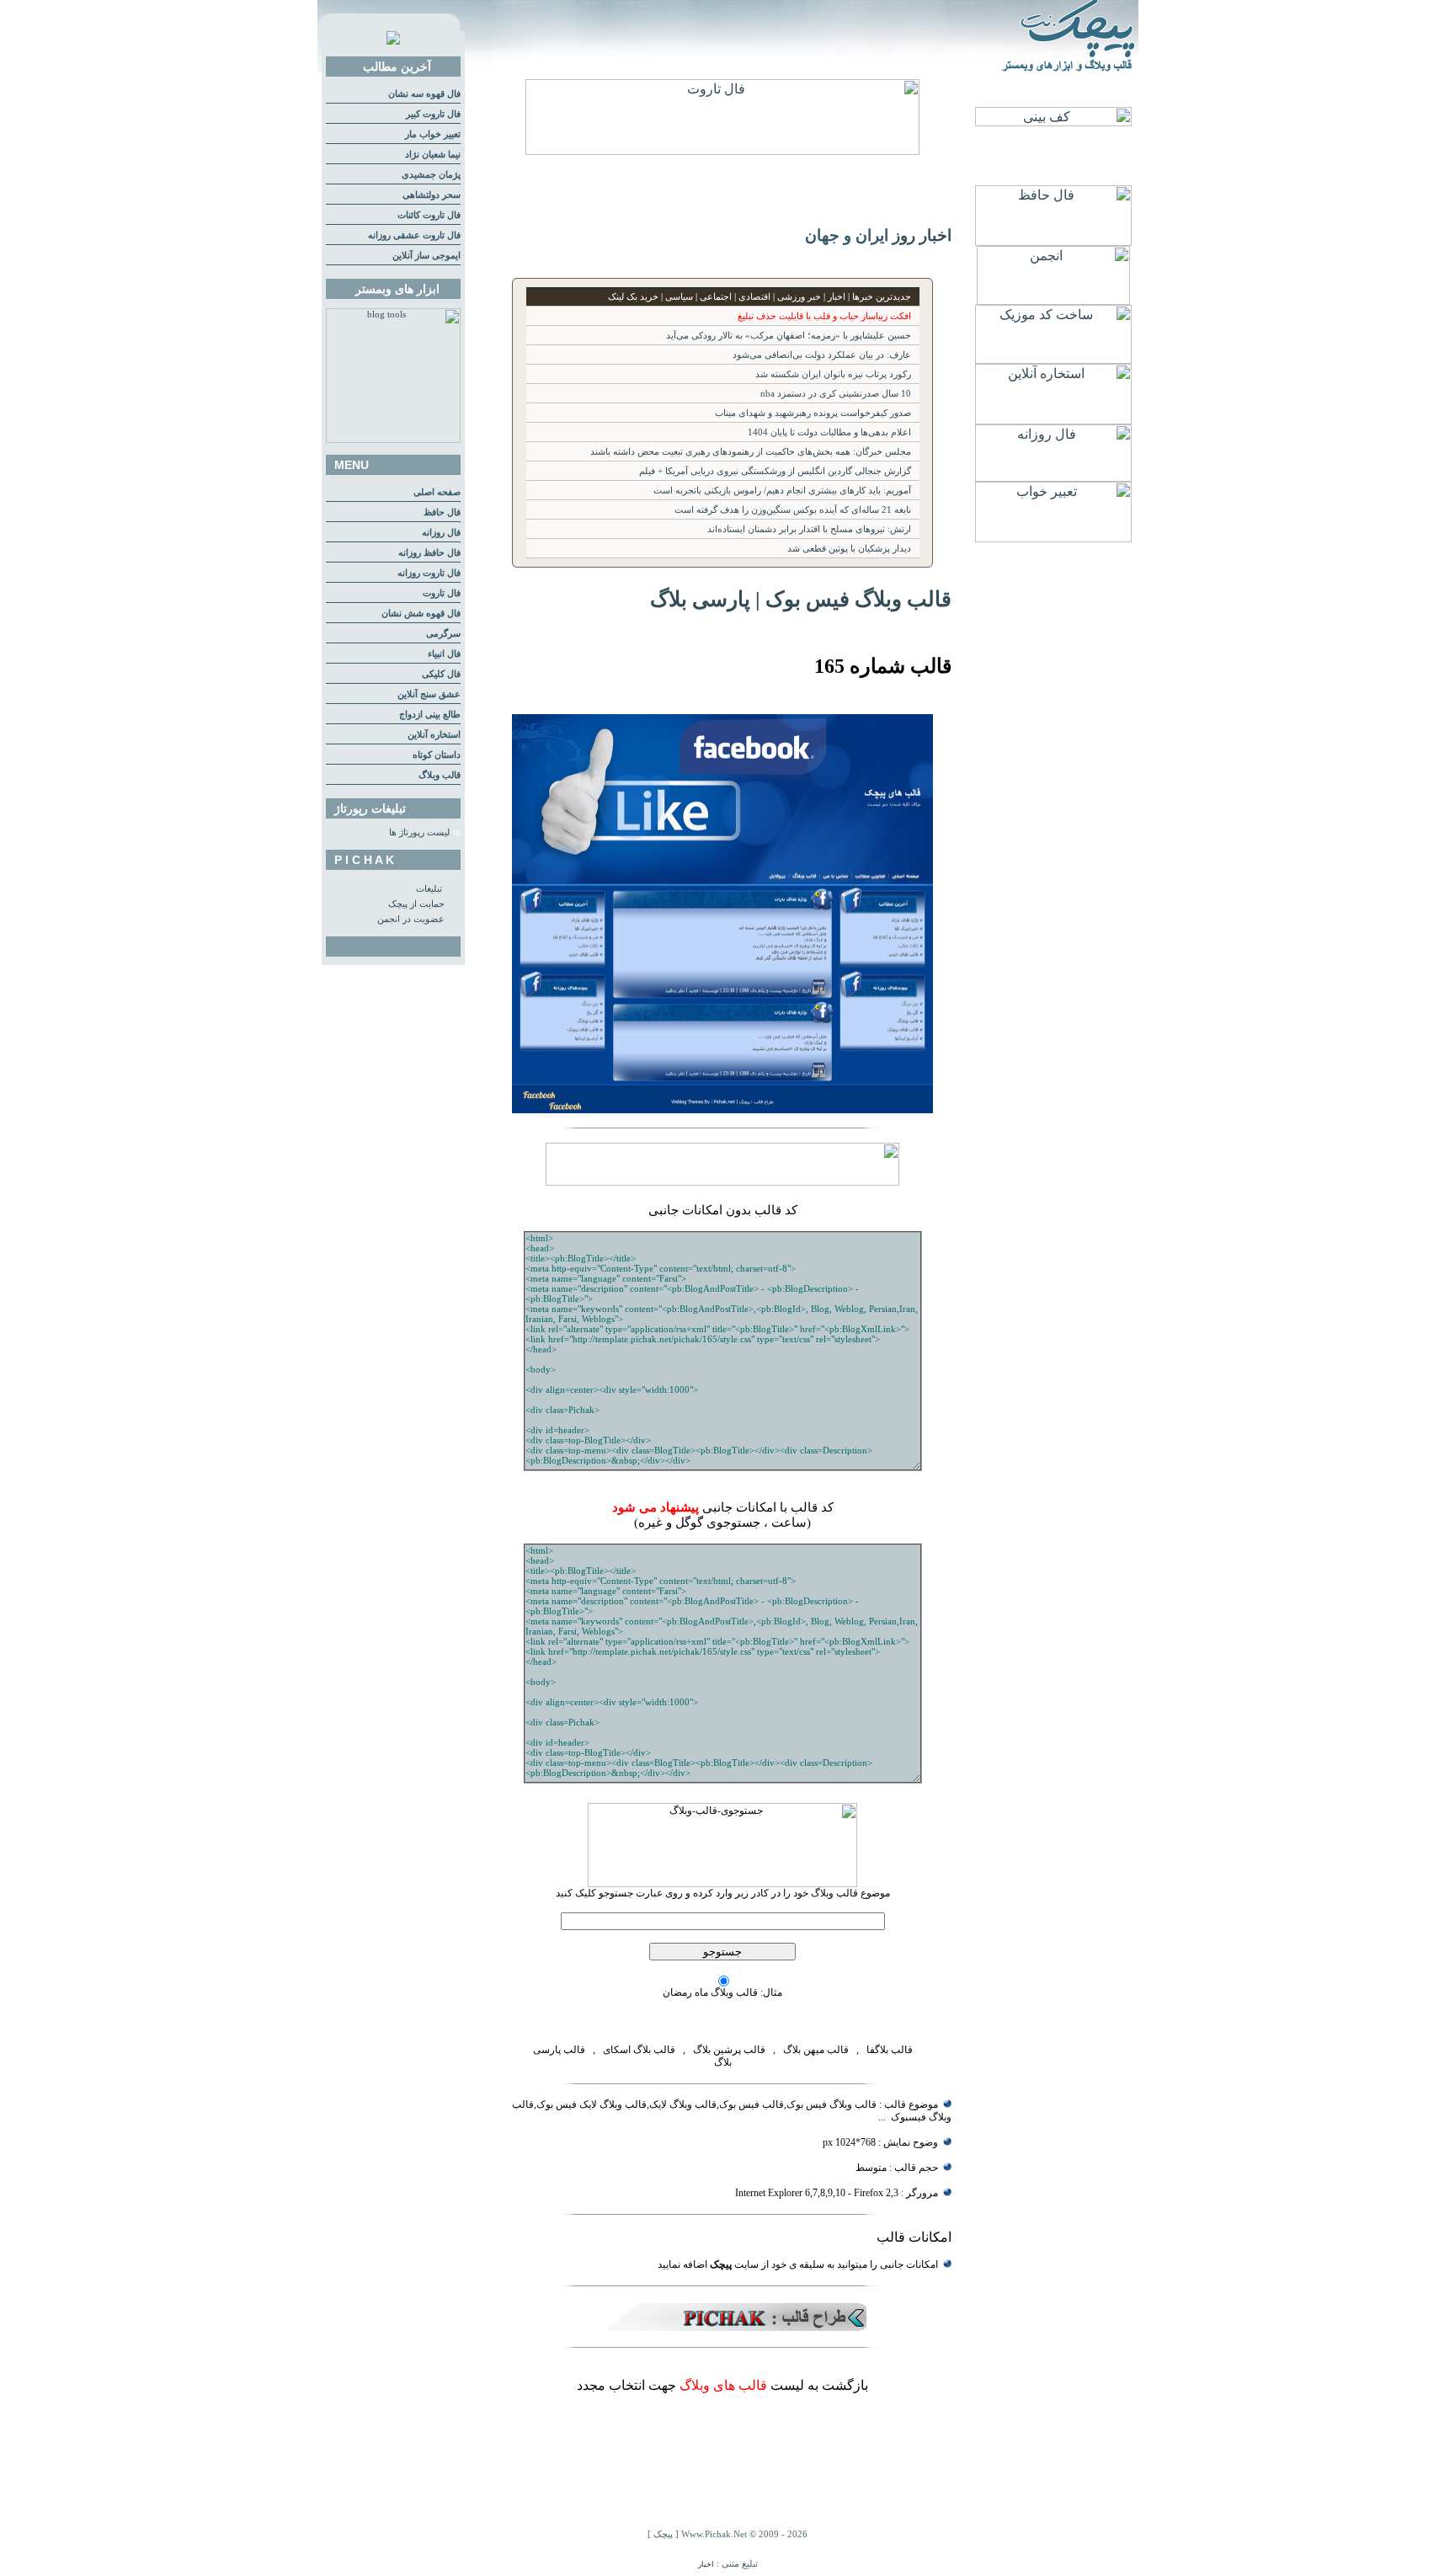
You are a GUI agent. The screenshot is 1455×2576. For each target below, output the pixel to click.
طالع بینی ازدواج (430, 715)
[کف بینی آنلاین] (1053, 122)
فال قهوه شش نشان (421, 613)
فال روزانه (441, 533)
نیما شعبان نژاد (433, 155)
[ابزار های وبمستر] (393, 440)
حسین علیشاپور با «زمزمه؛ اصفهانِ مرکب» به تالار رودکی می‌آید (789, 336)
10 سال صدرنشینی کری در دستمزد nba (836, 394)
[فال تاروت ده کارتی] (722, 150)
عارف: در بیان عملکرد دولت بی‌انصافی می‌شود (822, 355)
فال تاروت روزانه (429, 573)
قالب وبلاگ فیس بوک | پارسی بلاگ (801, 599)
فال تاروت (442, 593)
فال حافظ (442, 512)
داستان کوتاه (437, 755)
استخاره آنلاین (434, 735)
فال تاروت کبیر (433, 114)
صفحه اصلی (437, 492)
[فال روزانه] (1053, 477)
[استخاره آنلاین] (1053, 420)
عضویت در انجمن (411, 919)
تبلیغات (429, 889)
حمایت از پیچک (416, 904)
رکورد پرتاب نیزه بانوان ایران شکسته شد (833, 374)
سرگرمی (443, 634)
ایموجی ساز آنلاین (426, 256)
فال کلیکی (441, 674)
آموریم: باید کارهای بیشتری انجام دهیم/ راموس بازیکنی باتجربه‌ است (782, 491)
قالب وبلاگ (440, 775)
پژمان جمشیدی (431, 175)
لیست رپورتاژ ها (419, 832)
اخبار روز (922, 235)
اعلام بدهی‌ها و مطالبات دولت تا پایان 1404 (829, 432)
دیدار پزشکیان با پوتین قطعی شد (849, 549)
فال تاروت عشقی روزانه (414, 235)
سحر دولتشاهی (432, 195)
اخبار (706, 2564)
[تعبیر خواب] (1053, 538)
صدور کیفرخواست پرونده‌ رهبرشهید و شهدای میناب (813, 413)
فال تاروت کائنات (429, 215)
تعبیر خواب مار (433, 134)
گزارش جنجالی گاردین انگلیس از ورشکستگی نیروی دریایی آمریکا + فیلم (775, 471)
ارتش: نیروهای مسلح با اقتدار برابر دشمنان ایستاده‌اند (809, 529)
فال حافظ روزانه (429, 553)
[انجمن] (1053, 300)
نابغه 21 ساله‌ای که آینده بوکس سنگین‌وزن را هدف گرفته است (793, 510)
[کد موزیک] (1053, 359)
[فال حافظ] (1053, 241)
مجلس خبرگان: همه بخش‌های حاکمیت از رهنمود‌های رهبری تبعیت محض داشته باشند (751, 452)
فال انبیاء (444, 654)
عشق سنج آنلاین (429, 694)
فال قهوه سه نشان (424, 94)
